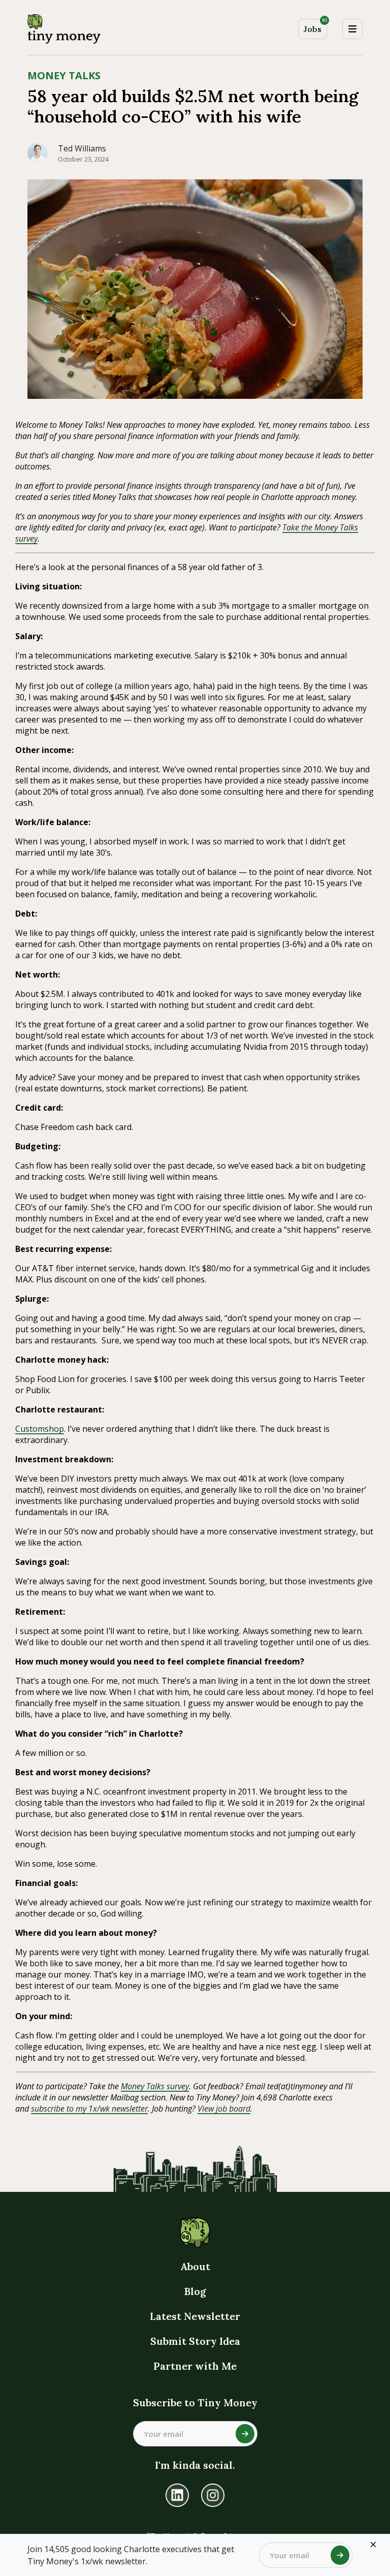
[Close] (373, 2544)
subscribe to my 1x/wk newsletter (89, 2109)
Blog (195, 2291)
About (195, 2266)
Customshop (40, 1429)
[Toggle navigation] (352, 29)
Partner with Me (195, 2366)
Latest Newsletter (195, 2316)
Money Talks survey (155, 2086)
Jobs (315, 27)
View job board (224, 2109)
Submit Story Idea (195, 2341)
